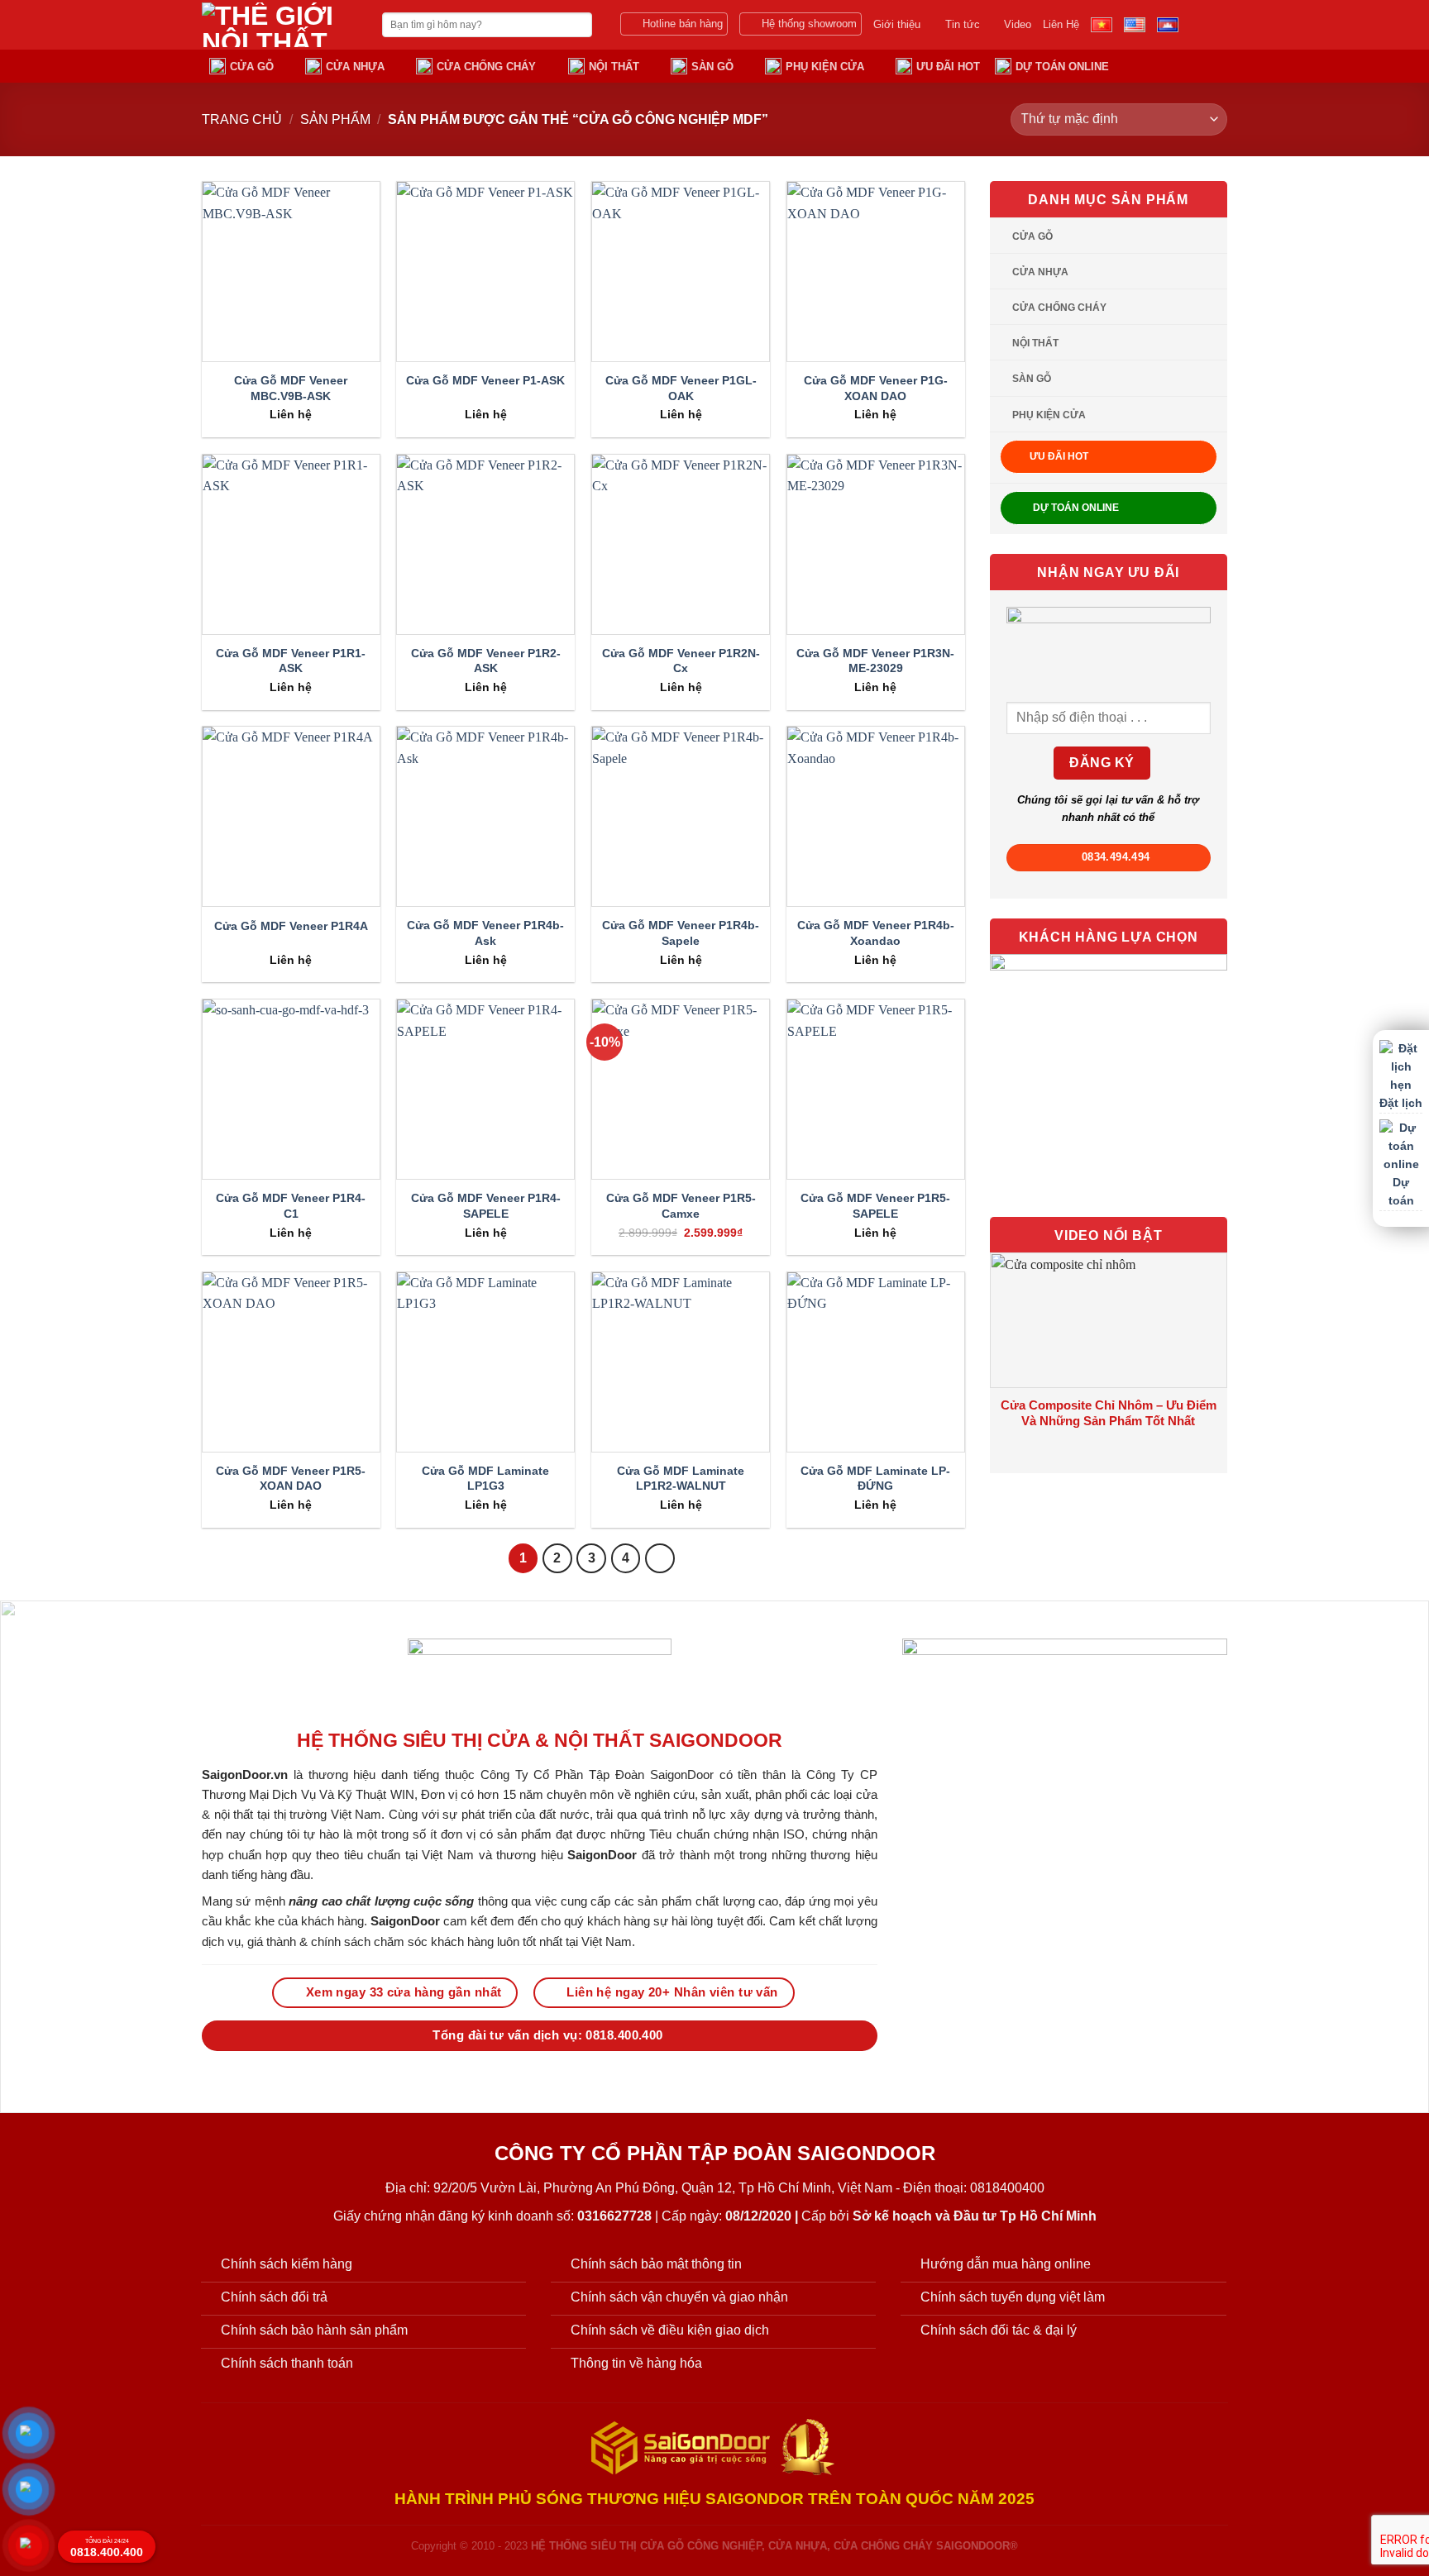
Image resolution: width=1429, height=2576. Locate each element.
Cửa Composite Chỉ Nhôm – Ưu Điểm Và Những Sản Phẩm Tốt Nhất (1109, 1413)
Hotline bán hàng (683, 24)
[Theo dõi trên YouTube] (1216, 25)
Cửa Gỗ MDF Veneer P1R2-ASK (486, 661)
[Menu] (1217, 66)
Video (1018, 24)
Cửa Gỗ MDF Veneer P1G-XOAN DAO (876, 388)
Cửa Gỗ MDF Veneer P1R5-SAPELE (875, 1206)
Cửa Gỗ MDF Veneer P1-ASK (485, 380)
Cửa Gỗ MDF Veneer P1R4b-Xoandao (876, 933)
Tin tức (963, 24)
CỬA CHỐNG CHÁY (486, 67)
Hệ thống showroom (809, 24)
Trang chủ (242, 119)
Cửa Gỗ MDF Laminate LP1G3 (485, 1479)
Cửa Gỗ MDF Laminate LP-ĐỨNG (875, 1479)
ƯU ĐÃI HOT (948, 67)
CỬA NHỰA (355, 67)
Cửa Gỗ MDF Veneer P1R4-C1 (291, 1206)
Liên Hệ (1061, 24)
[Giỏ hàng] (1184, 65)
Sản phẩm (335, 119)
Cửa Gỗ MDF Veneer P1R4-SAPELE (486, 1206)
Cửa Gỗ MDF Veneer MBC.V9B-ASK (291, 388)
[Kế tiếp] (660, 1558)
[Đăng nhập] (1153, 65)
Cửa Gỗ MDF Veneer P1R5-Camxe (681, 1206)
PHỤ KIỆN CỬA (825, 67)
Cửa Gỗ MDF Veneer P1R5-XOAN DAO (291, 1479)
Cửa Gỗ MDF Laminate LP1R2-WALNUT (681, 1479)
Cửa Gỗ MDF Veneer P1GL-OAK (681, 388)
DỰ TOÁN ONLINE (1062, 67)
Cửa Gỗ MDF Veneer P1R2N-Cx (681, 661)
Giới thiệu (897, 24)
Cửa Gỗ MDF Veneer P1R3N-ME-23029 (875, 661)
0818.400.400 (107, 2548)
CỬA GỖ (252, 67)
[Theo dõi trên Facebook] (1195, 25)
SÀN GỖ (712, 67)
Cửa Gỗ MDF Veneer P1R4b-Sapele (681, 933)
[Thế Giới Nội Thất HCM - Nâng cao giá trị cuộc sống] (280, 25)
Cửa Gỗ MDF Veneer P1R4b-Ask (485, 933)
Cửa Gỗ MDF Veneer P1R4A (291, 926)
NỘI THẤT (614, 67)
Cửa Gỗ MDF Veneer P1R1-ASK (291, 661)
